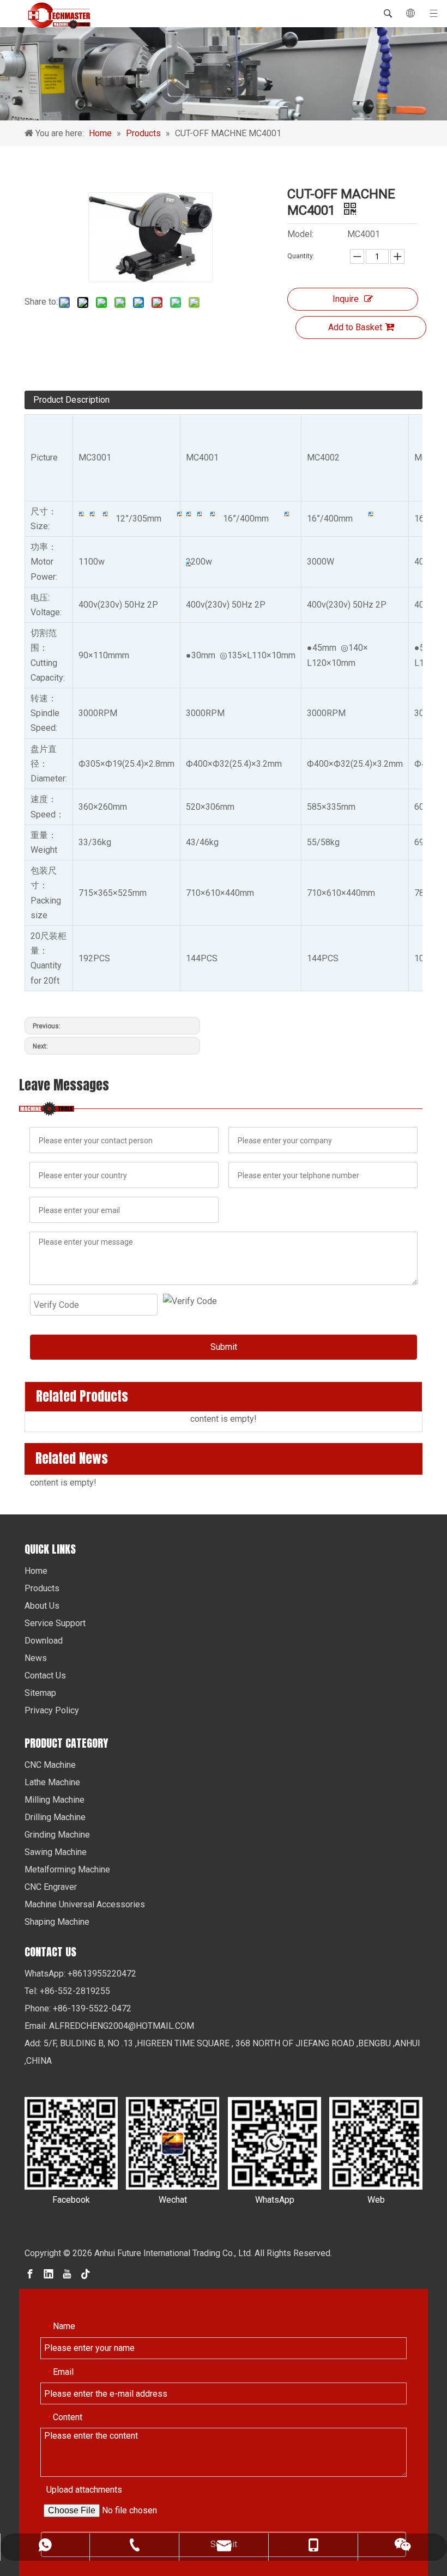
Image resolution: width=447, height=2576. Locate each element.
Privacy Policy (52, 1710)
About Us (42, 1606)
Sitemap (40, 1693)
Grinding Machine (57, 1835)
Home (36, 1571)
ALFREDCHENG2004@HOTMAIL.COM (122, 2026)
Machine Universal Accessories (85, 1904)
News (36, 1658)
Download (44, 1641)
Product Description (71, 400)
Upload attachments (84, 2490)
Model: (300, 234)
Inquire (346, 299)
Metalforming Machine (67, 1869)
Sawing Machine (56, 1852)
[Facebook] (30, 2273)
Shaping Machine (57, 1922)
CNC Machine (50, 1765)
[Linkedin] (49, 2273)
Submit (224, 1347)
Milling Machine (55, 1800)
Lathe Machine (52, 1782)
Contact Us (45, 1675)
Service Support (55, 1623)
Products (42, 1588)
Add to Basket (355, 327)
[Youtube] (67, 2273)
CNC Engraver (51, 1887)
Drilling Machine (55, 1817)
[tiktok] (86, 2273)
